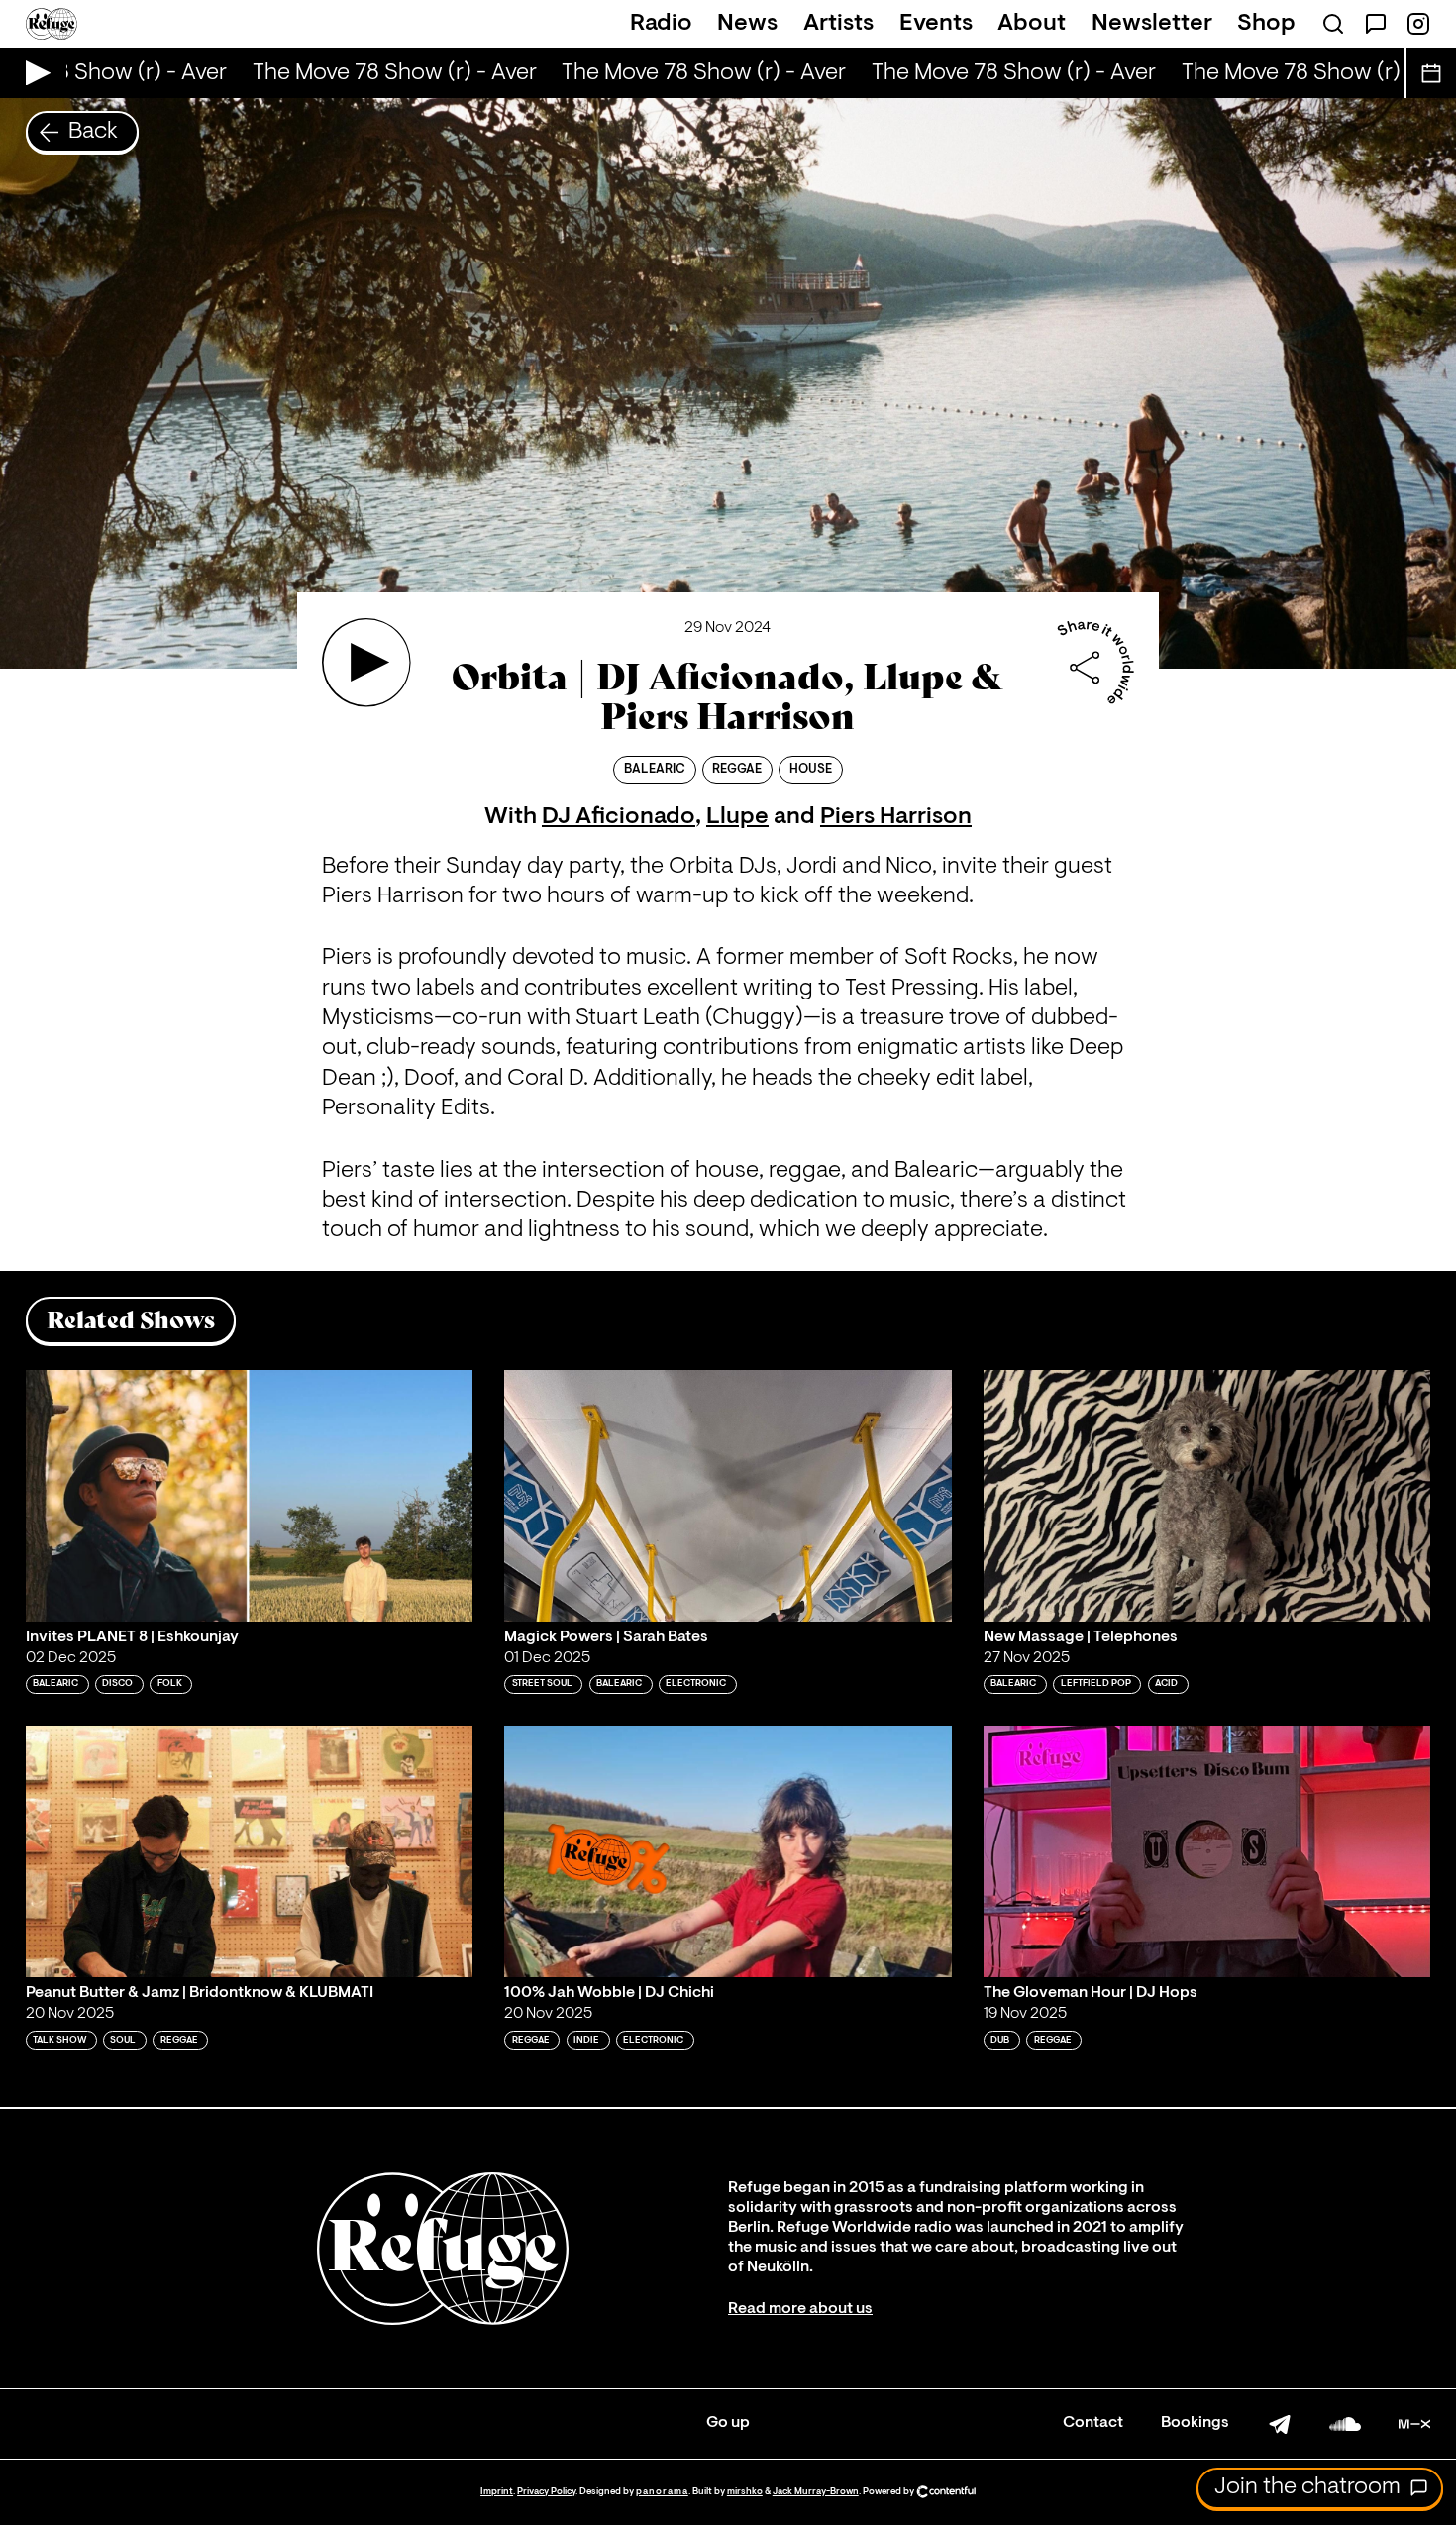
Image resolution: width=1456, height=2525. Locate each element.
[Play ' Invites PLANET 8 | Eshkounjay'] (250, 1496)
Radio (661, 24)
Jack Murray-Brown (816, 2492)
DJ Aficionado (619, 817)
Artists (838, 24)
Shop (1266, 24)
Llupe (737, 817)
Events (936, 24)
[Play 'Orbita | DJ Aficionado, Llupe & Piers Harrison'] (366, 663)
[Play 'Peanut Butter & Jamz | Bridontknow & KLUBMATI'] (250, 1851)
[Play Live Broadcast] (33, 73)
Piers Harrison (896, 817)
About (1032, 24)
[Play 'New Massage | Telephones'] (1207, 1496)
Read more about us (800, 2309)
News (747, 24)
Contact (1093, 2423)
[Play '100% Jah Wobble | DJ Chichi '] (728, 1851)
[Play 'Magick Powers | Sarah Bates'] (728, 1496)
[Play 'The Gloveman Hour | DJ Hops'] (1207, 1851)
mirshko (745, 2492)
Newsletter (1152, 24)
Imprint (497, 2492)
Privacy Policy (546, 2492)
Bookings (1195, 2423)
